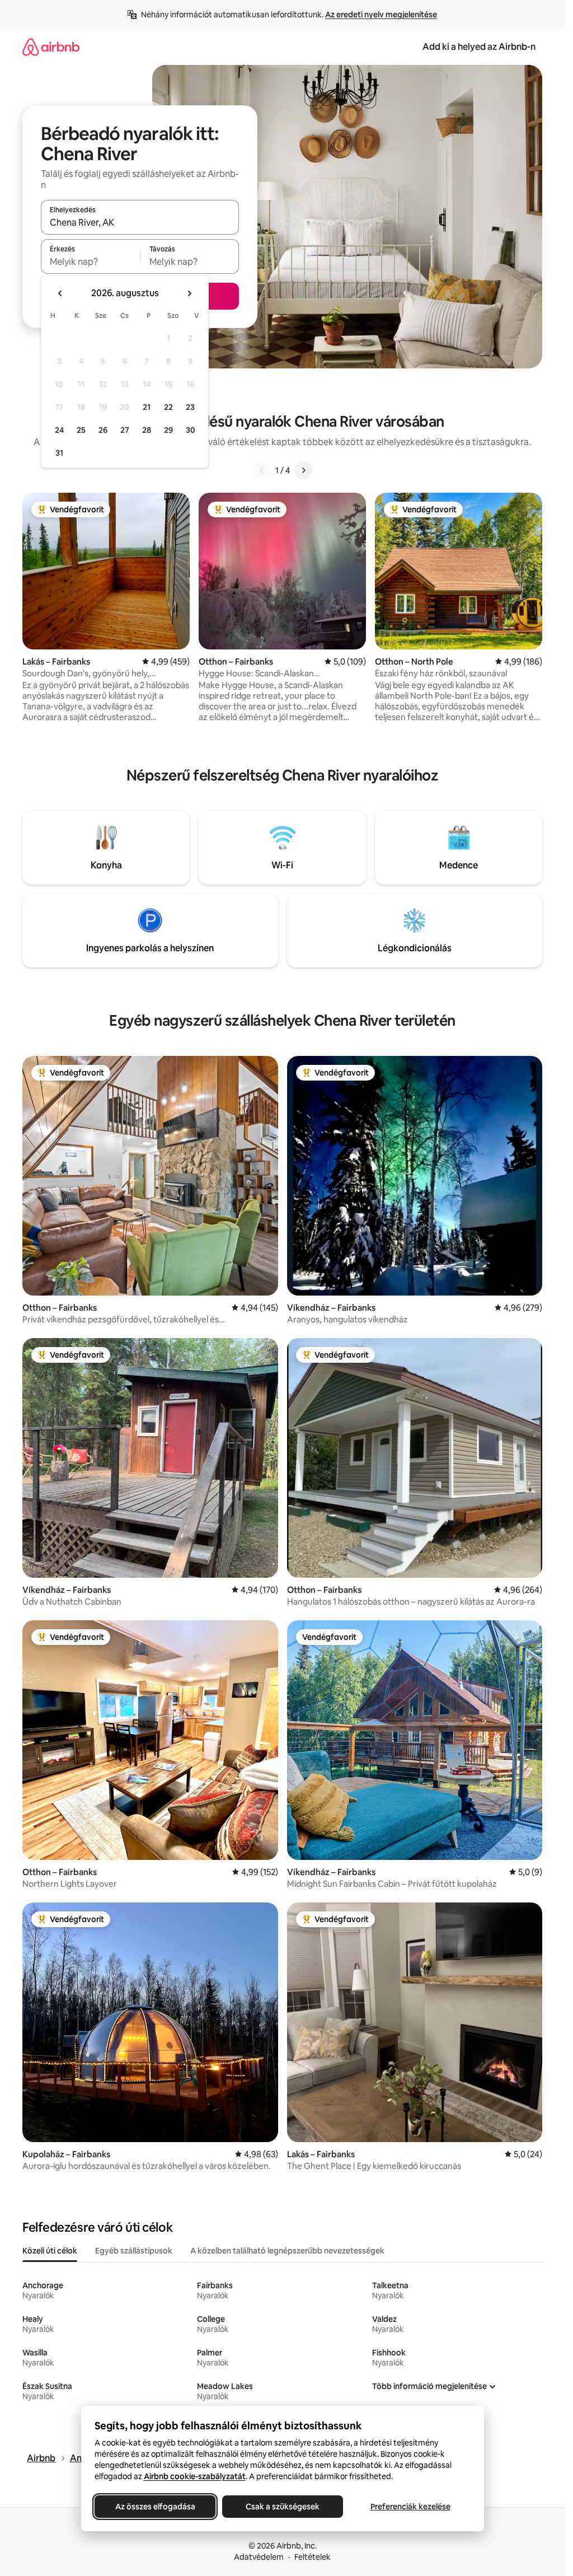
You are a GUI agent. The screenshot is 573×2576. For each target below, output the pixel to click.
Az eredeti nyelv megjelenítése (381, 15)
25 (81, 430)
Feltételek (313, 2557)
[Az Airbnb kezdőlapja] (51, 47)
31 (59, 453)
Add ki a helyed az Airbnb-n (479, 47)
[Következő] (303, 470)
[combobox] (140, 222)
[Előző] (262, 470)
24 (59, 430)
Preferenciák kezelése (410, 2507)
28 (147, 430)
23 (190, 407)
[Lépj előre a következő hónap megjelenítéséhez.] (189, 293)
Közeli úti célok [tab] (50, 2251)
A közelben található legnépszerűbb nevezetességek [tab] (287, 2251)
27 (125, 430)
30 (191, 430)
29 (168, 430)
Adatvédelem (259, 2557)
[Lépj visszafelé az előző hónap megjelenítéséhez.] (60, 293)
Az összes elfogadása (155, 2507)
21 (147, 407)
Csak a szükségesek (283, 2507)
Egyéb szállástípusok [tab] (134, 2251)
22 (168, 407)
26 (103, 430)
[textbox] (90, 261)
